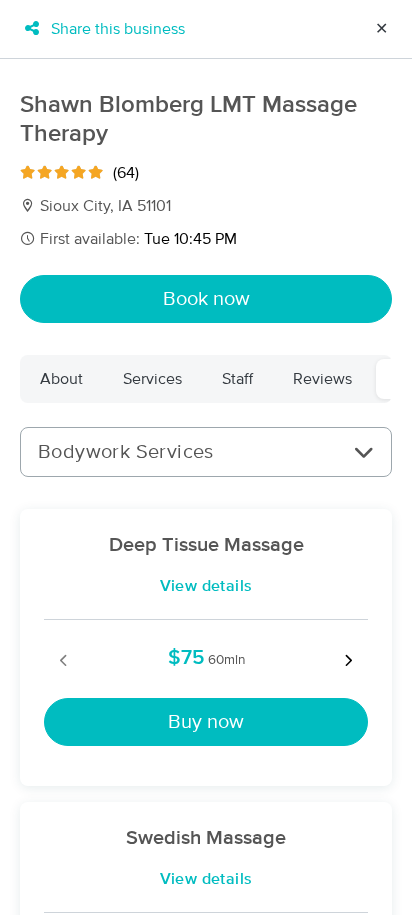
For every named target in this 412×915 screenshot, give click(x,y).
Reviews (322, 379)
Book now (206, 299)
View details (206, 586)
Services (152, 379)
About (61, 379)
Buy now (206, 722)
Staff (237, 379)
